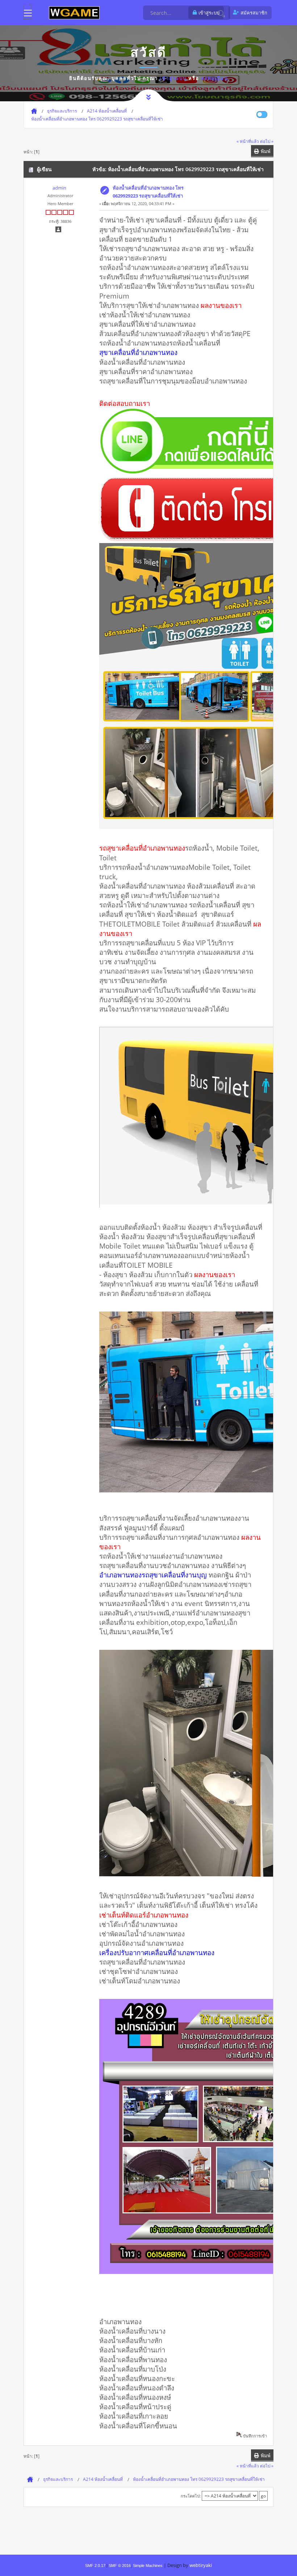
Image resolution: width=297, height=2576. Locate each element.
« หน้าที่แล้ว (248, 141)
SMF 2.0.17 (95, 2566)
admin (59, 188)
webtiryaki (201, 2565)
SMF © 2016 (120, 2566)
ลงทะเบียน (215, 78)
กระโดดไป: (191, 2496)
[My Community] (74, 12)
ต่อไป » (267, 141)
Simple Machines (148, 2566)
